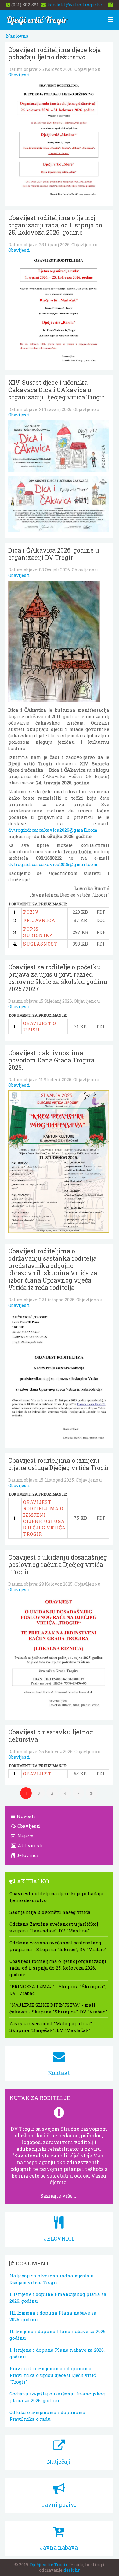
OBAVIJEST (37, 1774)
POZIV (31, 912)
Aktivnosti (30, 1845)
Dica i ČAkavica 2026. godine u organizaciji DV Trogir (54, 554)
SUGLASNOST (40, 944)
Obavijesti (19, 75)
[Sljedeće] (78, 1793)
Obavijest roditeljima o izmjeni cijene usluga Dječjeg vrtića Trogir (59, 1464)
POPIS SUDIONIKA (38, 932)
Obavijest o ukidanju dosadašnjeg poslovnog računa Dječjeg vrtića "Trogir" (58, 1564)
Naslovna (17, 36)
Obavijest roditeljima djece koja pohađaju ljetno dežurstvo (54, 53)
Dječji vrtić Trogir (49, 2565)
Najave (25, 1836)
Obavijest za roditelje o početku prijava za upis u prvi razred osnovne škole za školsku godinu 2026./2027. (58, 978)
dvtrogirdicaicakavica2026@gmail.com (53, 830)
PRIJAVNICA (39, 920)
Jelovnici (27, 1855)
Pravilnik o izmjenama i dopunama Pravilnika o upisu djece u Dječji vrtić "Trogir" (53, 2375)
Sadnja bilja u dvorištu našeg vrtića (50, 1912)
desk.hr (72, 2570)
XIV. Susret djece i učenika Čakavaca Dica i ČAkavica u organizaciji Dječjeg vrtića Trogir (56, 390)
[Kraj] (92, 1793)
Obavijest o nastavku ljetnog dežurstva (51, 1735)
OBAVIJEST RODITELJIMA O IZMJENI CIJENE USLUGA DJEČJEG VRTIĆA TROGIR (44, 1518)
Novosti (25, 1816)
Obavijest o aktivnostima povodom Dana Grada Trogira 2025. (51, 1060)
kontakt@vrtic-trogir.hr (75, 5)
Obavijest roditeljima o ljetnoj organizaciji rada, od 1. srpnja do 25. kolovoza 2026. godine (55, 225)
